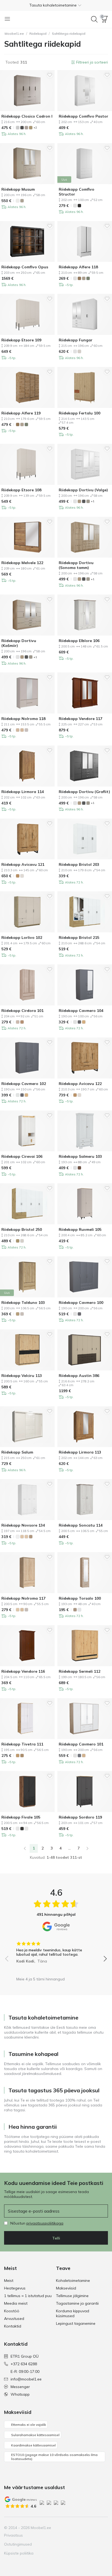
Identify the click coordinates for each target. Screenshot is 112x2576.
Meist (9, 2281)
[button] (56, 5)
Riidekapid (38, 34)
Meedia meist (16, 2303)
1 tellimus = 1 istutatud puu (28, 2296)
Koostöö (12, 2311)
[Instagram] (76, 2528)
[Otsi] (94, 19)
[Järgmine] (88, 1848)
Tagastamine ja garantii (77, 2303)
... (69, 1848)
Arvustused (14, 2319)
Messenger (20, 2387)
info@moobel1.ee (26, 2379)
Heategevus (15, 2288)
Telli (56, 2238)
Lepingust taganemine (76, 2323)
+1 (93, 501)
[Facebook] (66, 2528)
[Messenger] (94, 2528)
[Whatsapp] (103, 2528)
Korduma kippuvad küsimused (73, 2313)
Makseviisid (66, 2288)
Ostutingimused (18, 2544)
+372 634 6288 (24, 2364)
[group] (56, 1951)
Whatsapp (20, 2394)
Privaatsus (13, 2535)
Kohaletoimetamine (73, 2281)
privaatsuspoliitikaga (45, 2223)
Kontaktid (13, 2326)
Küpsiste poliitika (19, 2553)
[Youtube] (85, 2528)
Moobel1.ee (14, 34)
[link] (25, 1848)
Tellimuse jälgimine (72, 2296)
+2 (35, 128)
